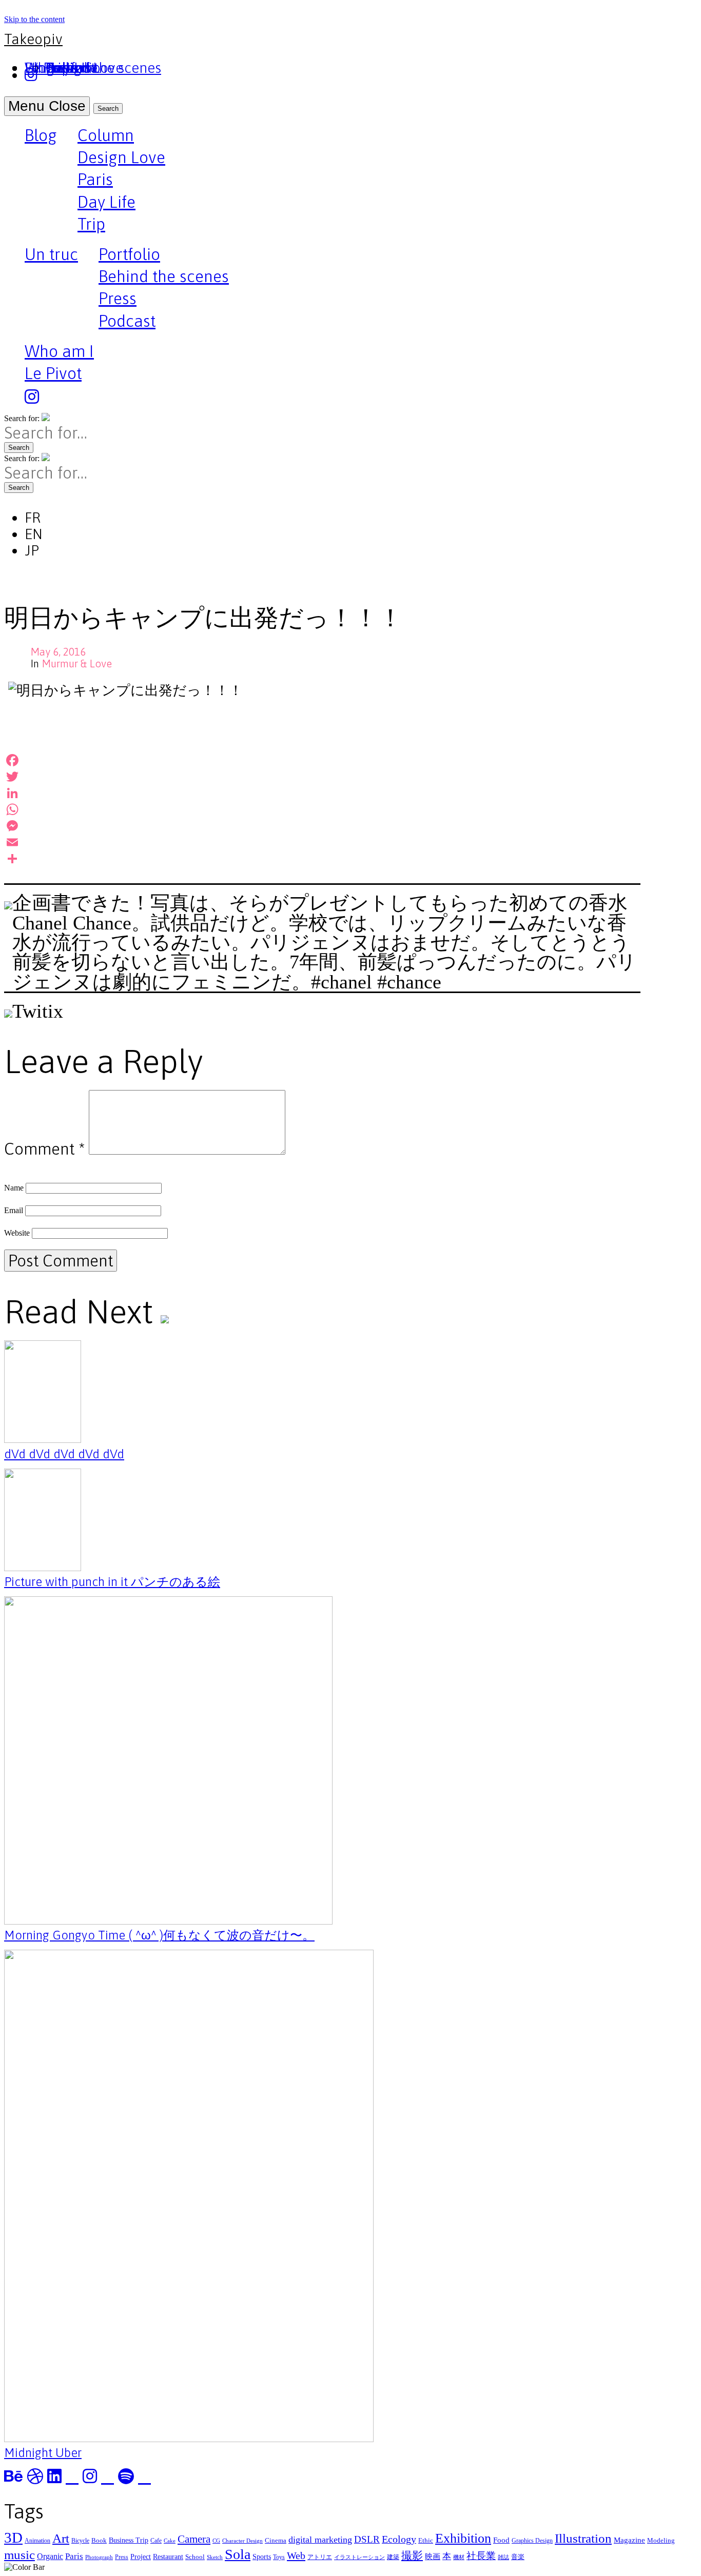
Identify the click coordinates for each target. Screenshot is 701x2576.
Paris (95, 179)
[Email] (322, 842)
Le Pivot (53, 373)
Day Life (106, 202)
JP (32, 550)
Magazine (629, 2540)
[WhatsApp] (322, 809)
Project (141, 2557)
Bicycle (80, 2541)
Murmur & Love (77, 663)
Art (61, 2538)
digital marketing (320, 2540)
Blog (41, 136)
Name (14, 1188)
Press (118, 298)
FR (33, 518)
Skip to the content (34, 19)
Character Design (242, 2541)
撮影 (412, 2555)
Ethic (426, 2540)
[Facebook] (322, 760)
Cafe (156, 2541)
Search (108, 108)
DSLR (367, 2539)
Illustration (583, 2538)
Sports (262, 2557)
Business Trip (129, 2540)
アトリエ (320, 2557)
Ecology (399, 2539)
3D (13, 2538)
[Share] (322, 859)
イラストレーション (359, 2557)
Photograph (99, 2557)
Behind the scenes (164, 276)
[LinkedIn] (322, 793)
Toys (279, 2557)
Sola (238, 2554)
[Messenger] (322, 826)
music (20, 2555)
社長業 (481, 2556)
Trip (91, 224)
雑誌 (503, 2557)
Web (296, 2555)
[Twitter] (322, 777)
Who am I (59, 351)
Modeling (661, 2540)
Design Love (121, 157)
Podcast (127, 321)
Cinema (276, 2540)
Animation (37, 2541)
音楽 (518, 2557)
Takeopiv (33, 39)
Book (99, 2540)
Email (14, 1210)
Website (17, 1233)
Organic (50, 2556)
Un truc (51, 255)
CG (216, 2541)
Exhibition (463, 2538)
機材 (459, 2557)
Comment (44, 1149)
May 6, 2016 (58, 652)
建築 (393, 2557)
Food (501, 2540)
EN (34, 534)
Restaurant (168, 2557)
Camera (194, 2539)
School (195, 2557)
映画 (433, 2556)
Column (106, 135)
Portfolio (129, 254)
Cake (170, 2541)
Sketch (215, 2557)
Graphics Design (532, 2541)
